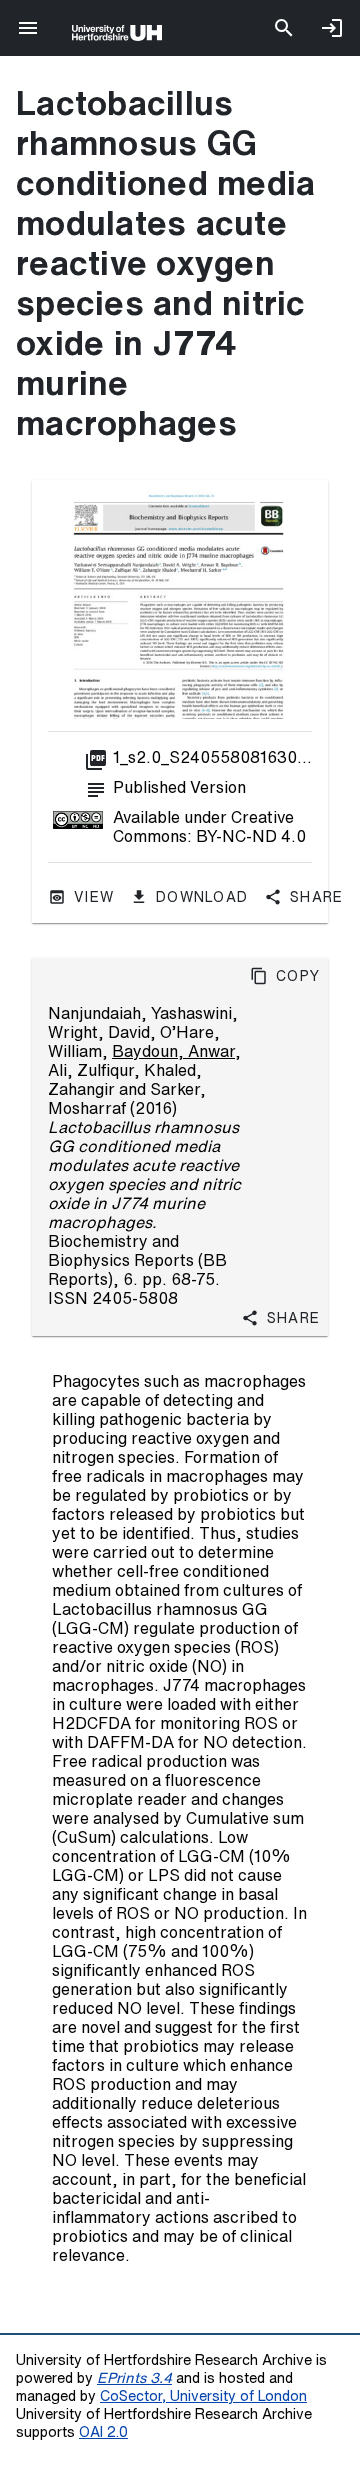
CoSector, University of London (203, 2395)
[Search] (284, 28)
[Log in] (332, 28)
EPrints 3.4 (134, 2377)
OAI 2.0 (103, 2431)
